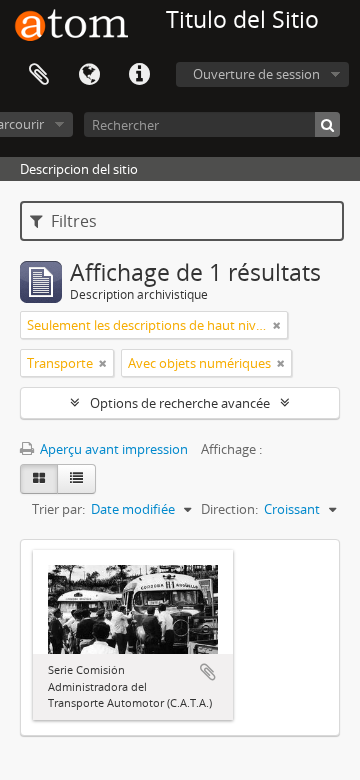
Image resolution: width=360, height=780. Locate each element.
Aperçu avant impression (112, 449)
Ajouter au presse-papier (208, 672)
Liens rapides (139, 75)
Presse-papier (39, 75)
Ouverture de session (256, 74)
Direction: (229, 509)
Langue (89, 75)
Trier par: (58, 509)
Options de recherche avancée (180, 403)
